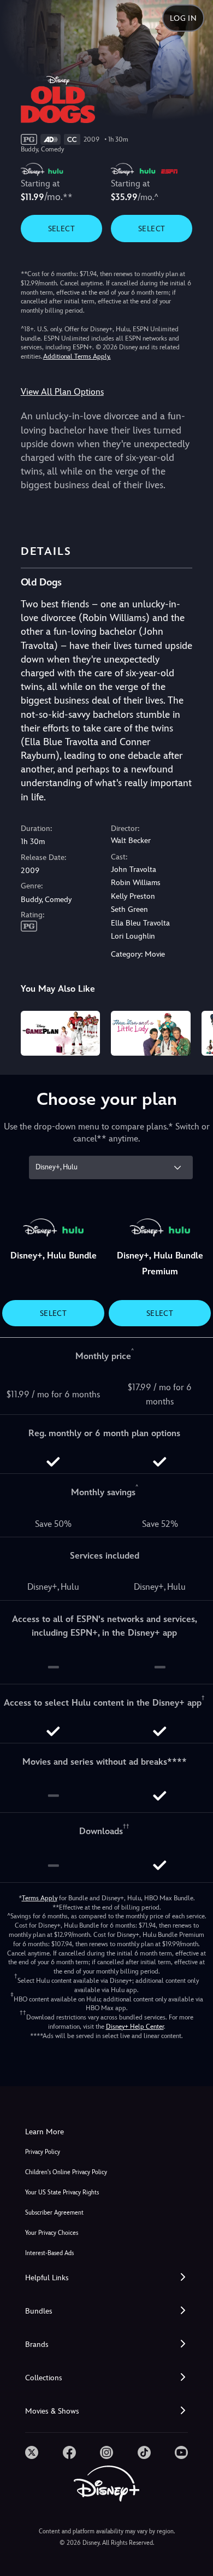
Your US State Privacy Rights (62, 2192)
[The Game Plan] (61, 1033)
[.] (32, 2452)
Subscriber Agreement (54, 2213)
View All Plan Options (62, 392)
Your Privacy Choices (52, 2233)
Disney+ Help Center (135, 2027)
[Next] (194, 1032)
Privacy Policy (43, 2152)
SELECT (61, 229)
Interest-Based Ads (49, 2253)
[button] (106, 2278)
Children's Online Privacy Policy (66, 2172)
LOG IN (183, 18)
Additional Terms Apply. (77, 356)
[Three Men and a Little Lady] (151, 1033)
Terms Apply (40, 1898)
